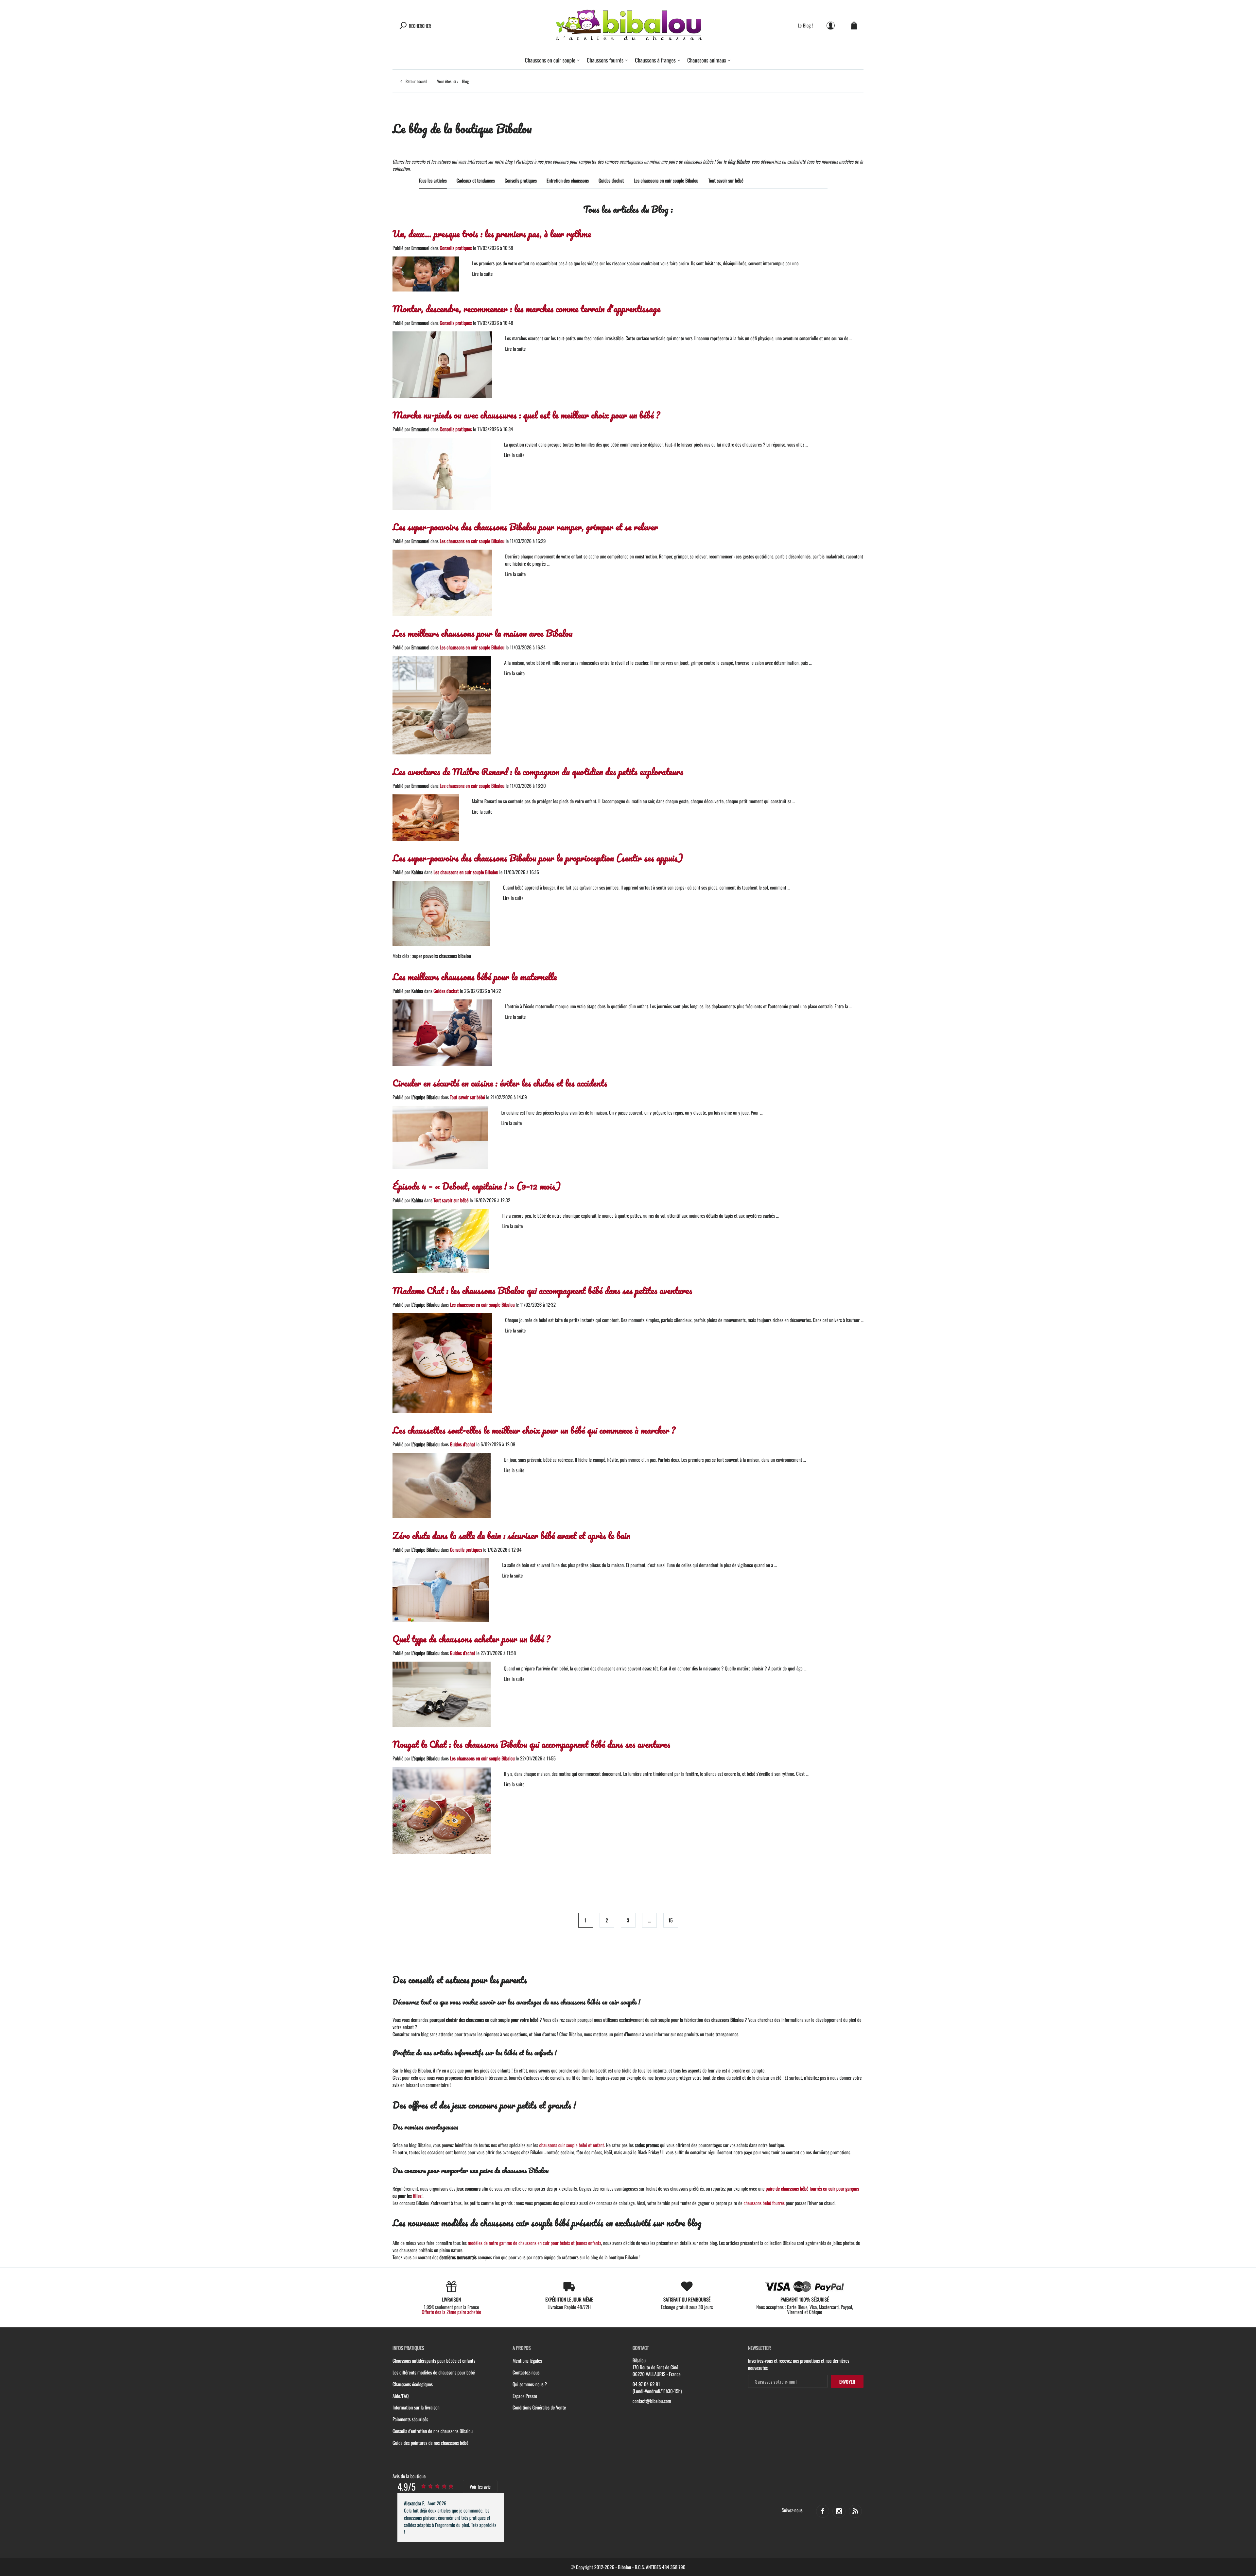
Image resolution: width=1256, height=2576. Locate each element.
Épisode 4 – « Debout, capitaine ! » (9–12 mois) (477, 1186)
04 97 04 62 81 (646, 2384)
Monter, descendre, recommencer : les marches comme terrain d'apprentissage (526, 309)
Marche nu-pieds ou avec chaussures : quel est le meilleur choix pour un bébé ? (526, 415)
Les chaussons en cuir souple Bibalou (666, 181)
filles (417, 2196)
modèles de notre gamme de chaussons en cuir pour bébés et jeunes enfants (534, 2243)
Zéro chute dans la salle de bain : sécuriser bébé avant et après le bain (511, 1535)
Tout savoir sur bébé (726, 181)
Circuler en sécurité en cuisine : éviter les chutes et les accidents (500, 1083)
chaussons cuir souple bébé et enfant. (572, 2145)
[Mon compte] (831, 25)
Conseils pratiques (521, 181)
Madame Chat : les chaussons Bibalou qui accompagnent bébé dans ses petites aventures (542, 1290)
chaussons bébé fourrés (764, 2203)
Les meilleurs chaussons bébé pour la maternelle (475, 977)
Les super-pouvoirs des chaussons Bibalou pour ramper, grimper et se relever (525, 527)
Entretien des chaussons (568, 181)
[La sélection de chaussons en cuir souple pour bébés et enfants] (628, 25)
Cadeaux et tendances (476, 181)
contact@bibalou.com (652, 2401)
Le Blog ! (805, 25)
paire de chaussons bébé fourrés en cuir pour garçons (812, 2189)
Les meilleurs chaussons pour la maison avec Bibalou (483, 633)
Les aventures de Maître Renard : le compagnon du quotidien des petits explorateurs (538, 772)
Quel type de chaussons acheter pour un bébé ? (471, 1639)
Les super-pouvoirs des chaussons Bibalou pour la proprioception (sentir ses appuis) (538, 858)
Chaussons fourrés (605, 60)
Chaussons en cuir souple (550, 60)
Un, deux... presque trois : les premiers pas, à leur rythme (492, 234)
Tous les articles (433, 181)
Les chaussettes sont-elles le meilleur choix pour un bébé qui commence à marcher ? (534, 1430)
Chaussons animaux (707, 60)
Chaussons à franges (655, 60)
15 (671, 1920)
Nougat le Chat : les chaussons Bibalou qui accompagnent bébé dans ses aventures (531, 1744)
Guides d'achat (611, 181)
